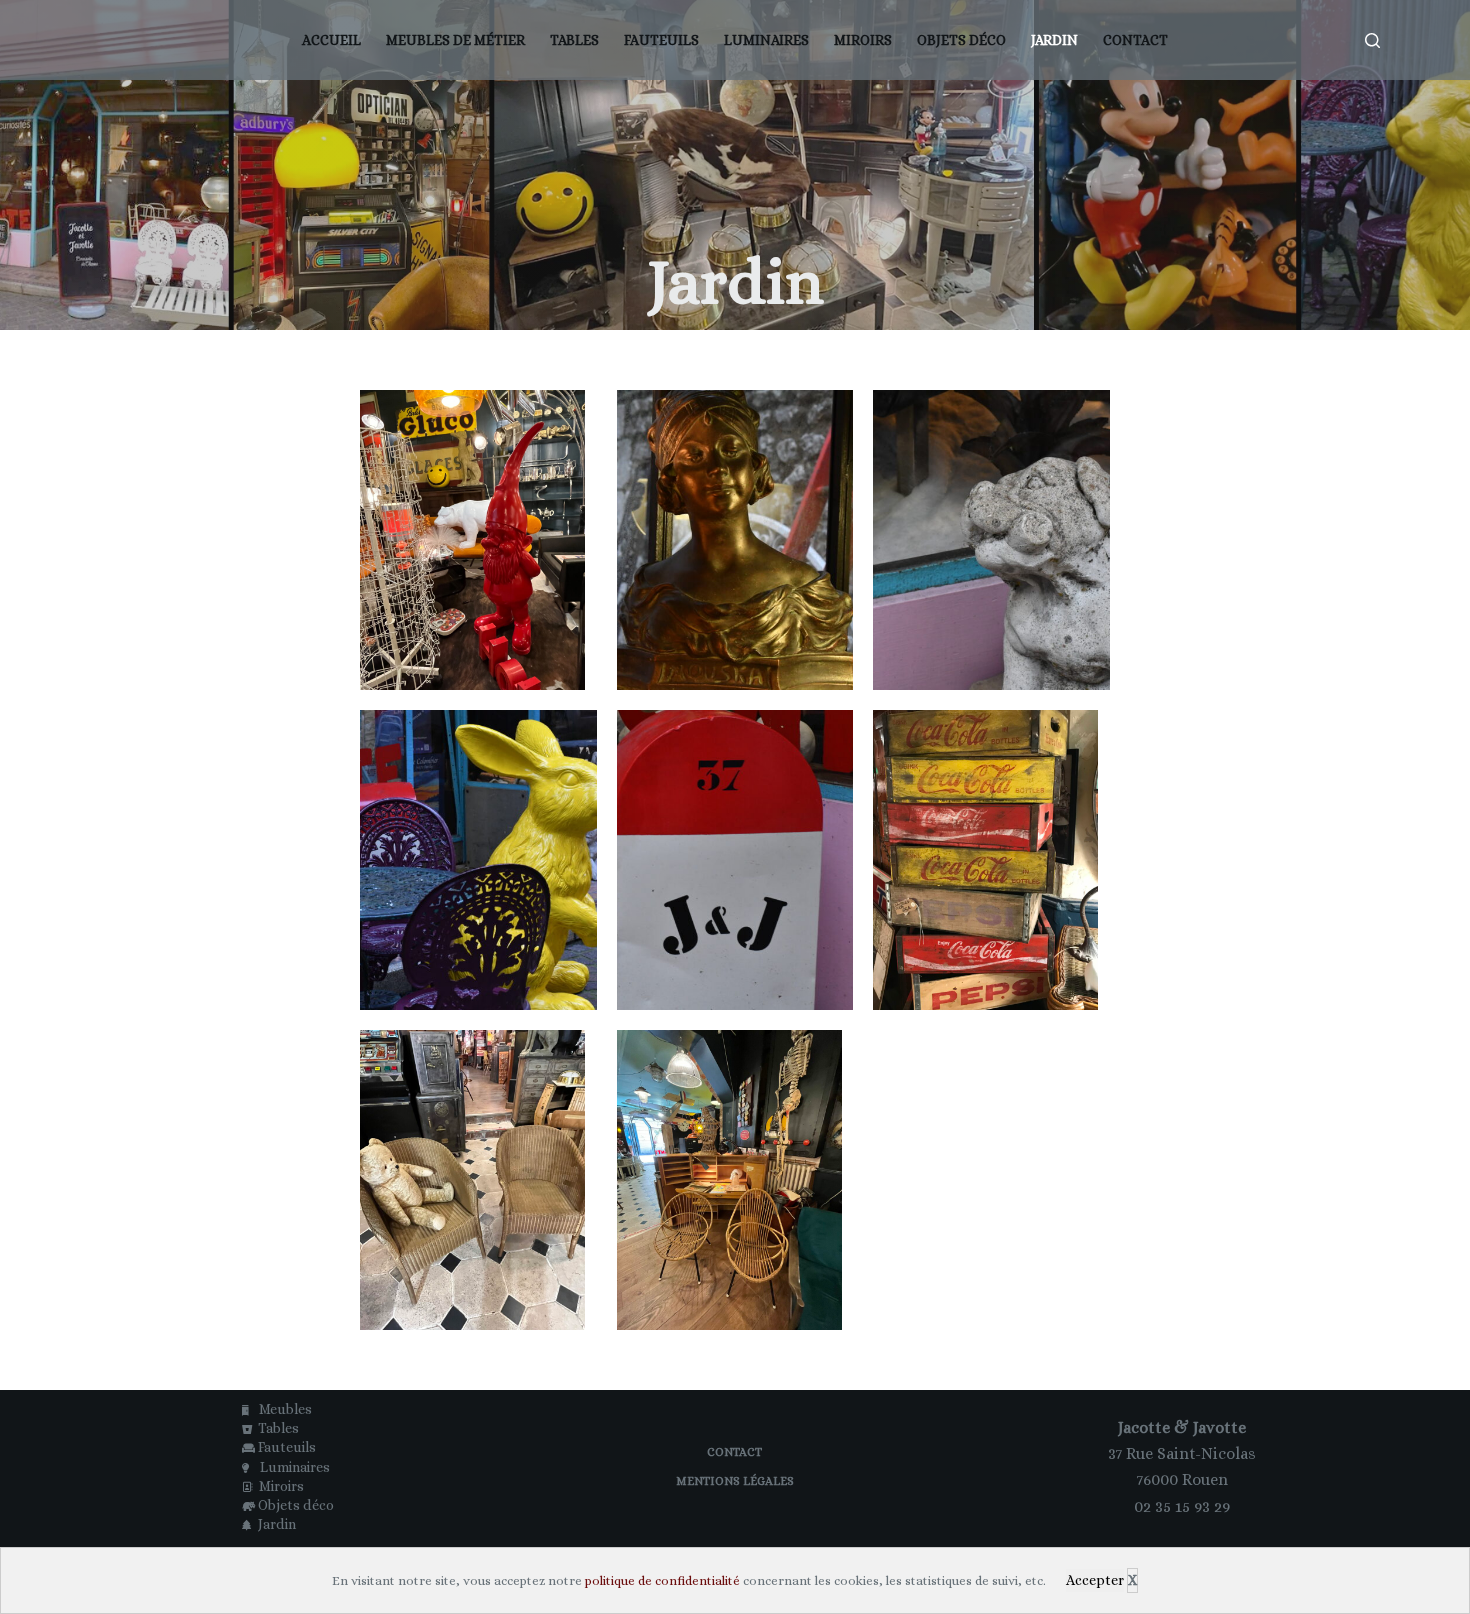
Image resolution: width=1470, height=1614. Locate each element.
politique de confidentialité (662, 1580)
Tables (574, 40)
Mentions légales (735, 1481)
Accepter (1095, 1580)
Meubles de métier (455, 40)
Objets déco (961, 40)
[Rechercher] (1372, 40)
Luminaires (766, 40)
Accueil (331, 40)
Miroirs (863, 40)
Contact (1135, 40)
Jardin (1054, 40)
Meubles (282, 1409)
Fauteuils (661, 40)
